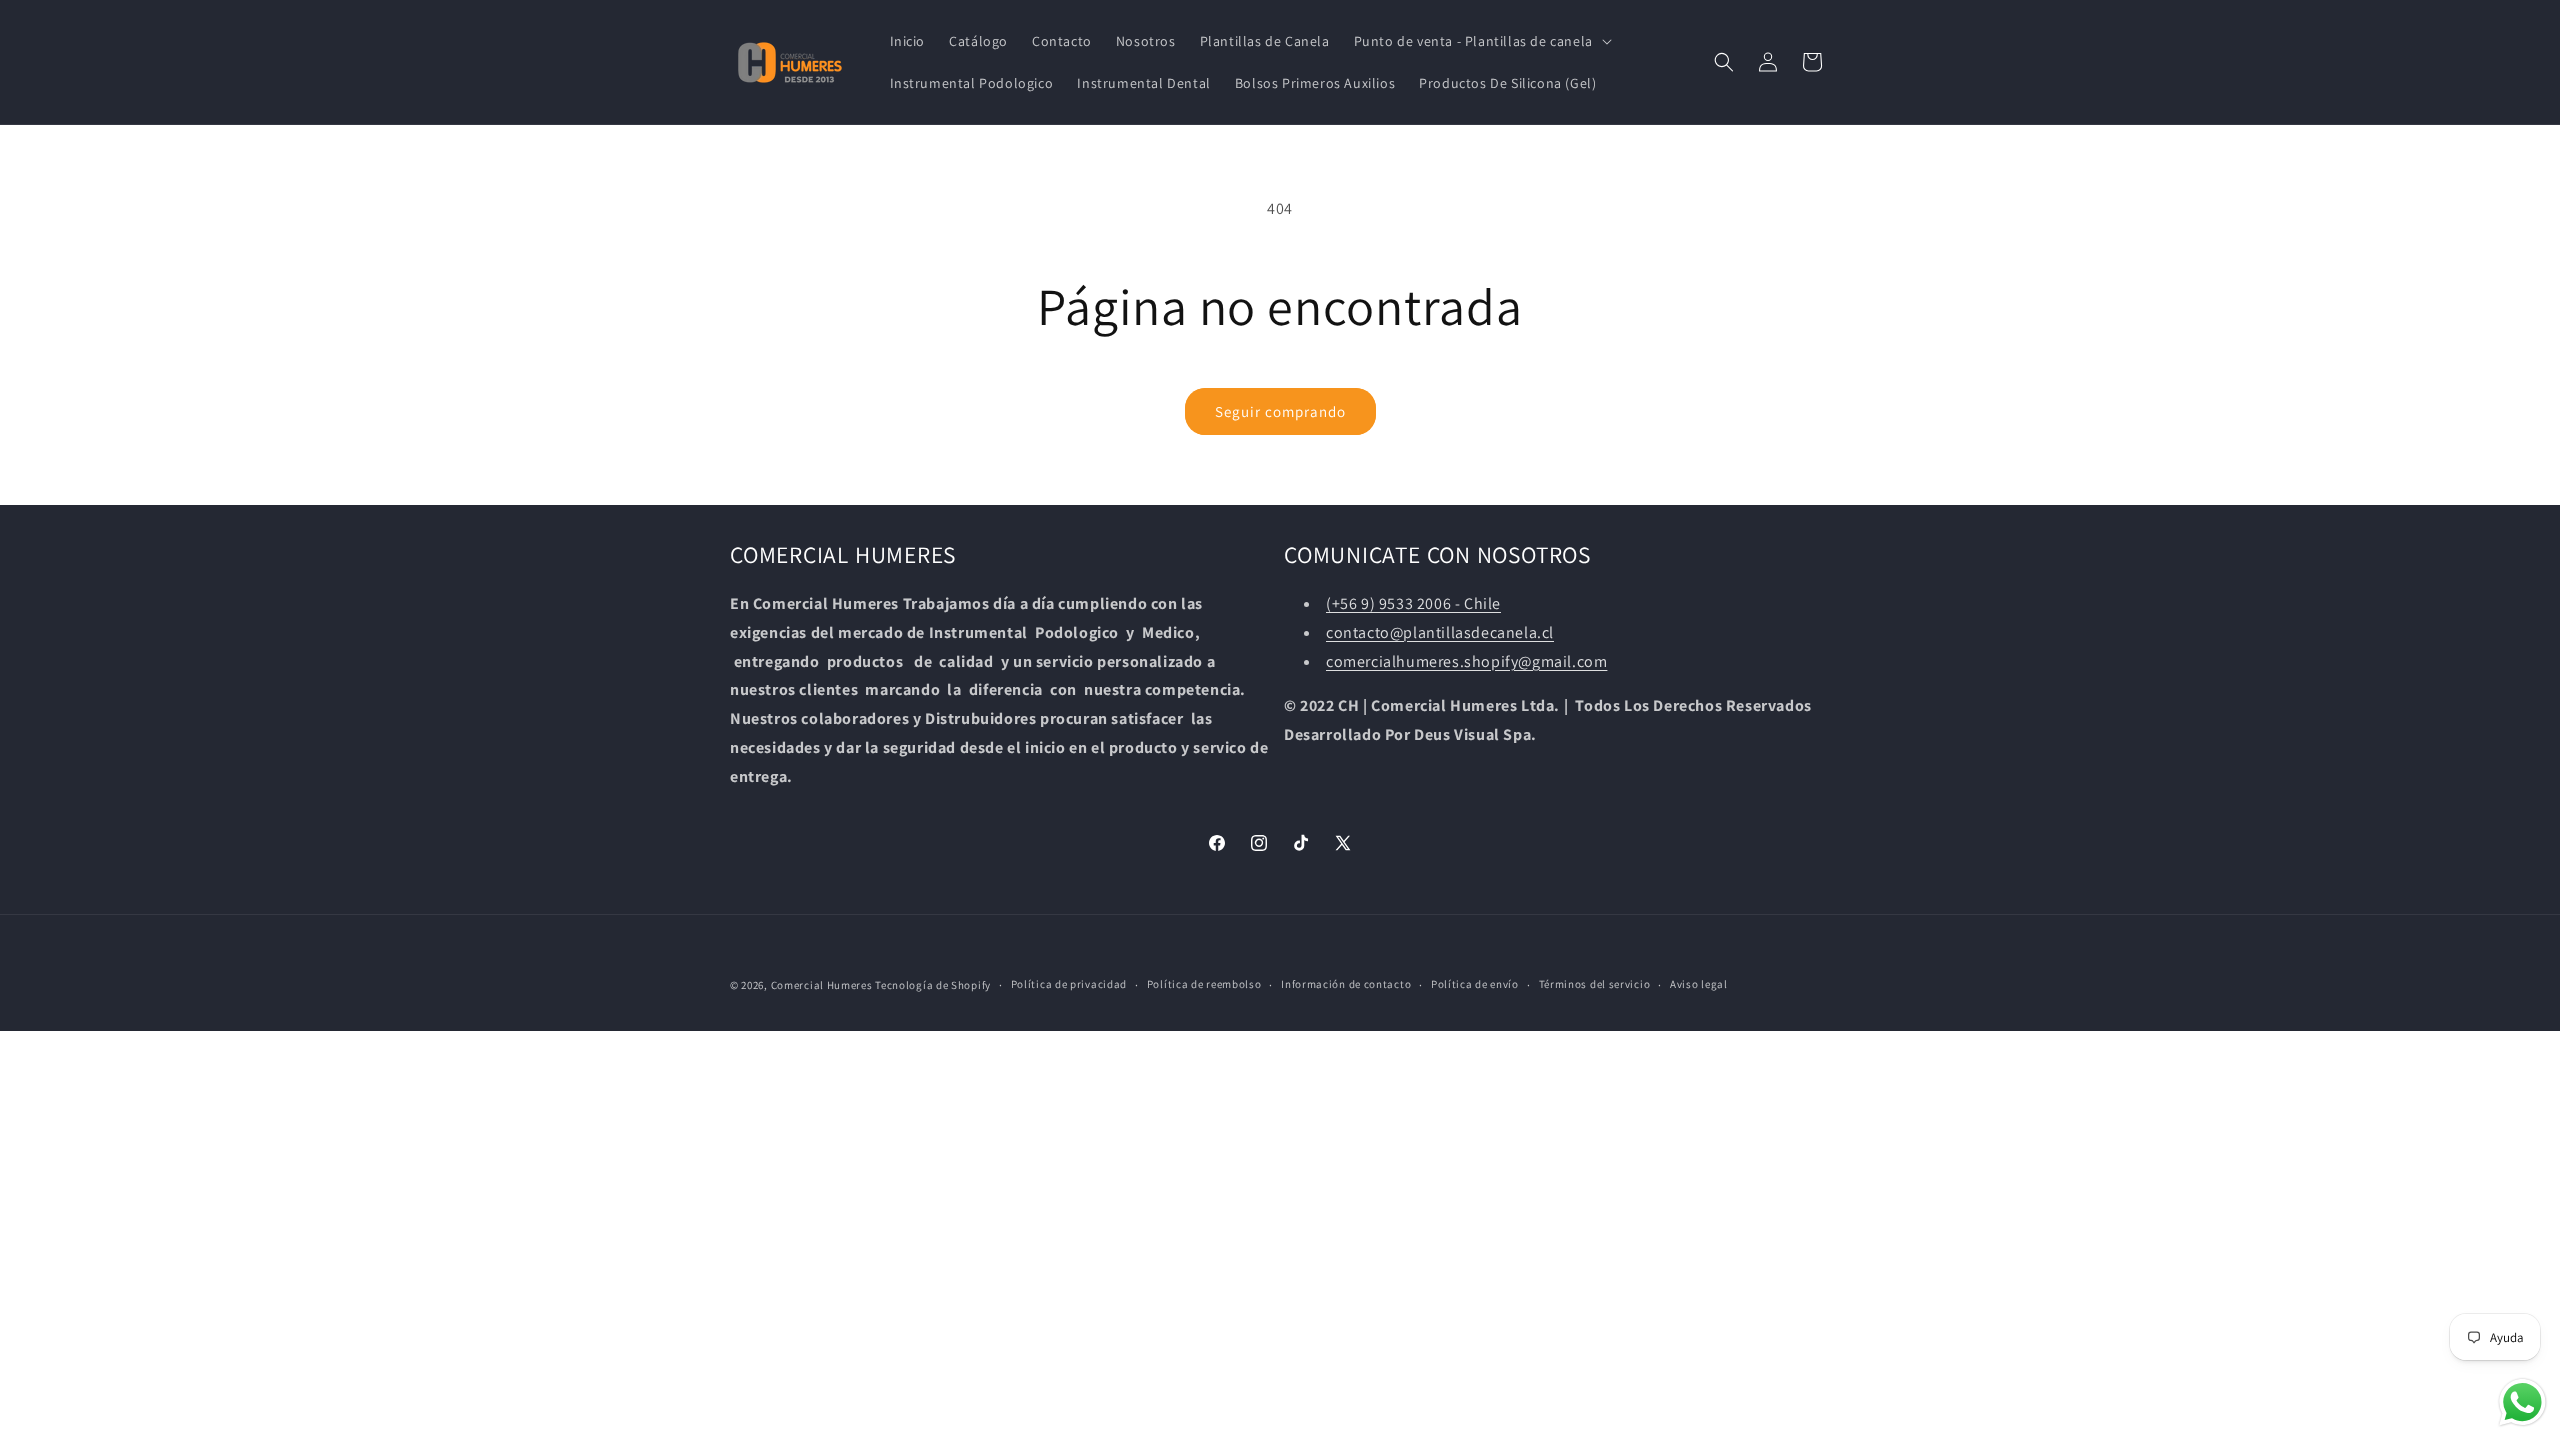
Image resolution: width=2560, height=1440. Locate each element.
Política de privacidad (1069, 984)
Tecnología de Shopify (933, 985)
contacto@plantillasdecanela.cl (1440, 632)
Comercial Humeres (822, 985)
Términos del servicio (1595, 984)
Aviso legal (1699, 984)
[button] (1481, 41)
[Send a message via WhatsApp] (2522, 1402)
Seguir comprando (1280, 411)
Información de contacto (1346, 984)
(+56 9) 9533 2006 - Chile (1413, 603)
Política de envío (1475, 984)
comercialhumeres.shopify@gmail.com (1466, 661)
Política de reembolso (1204, 984)
